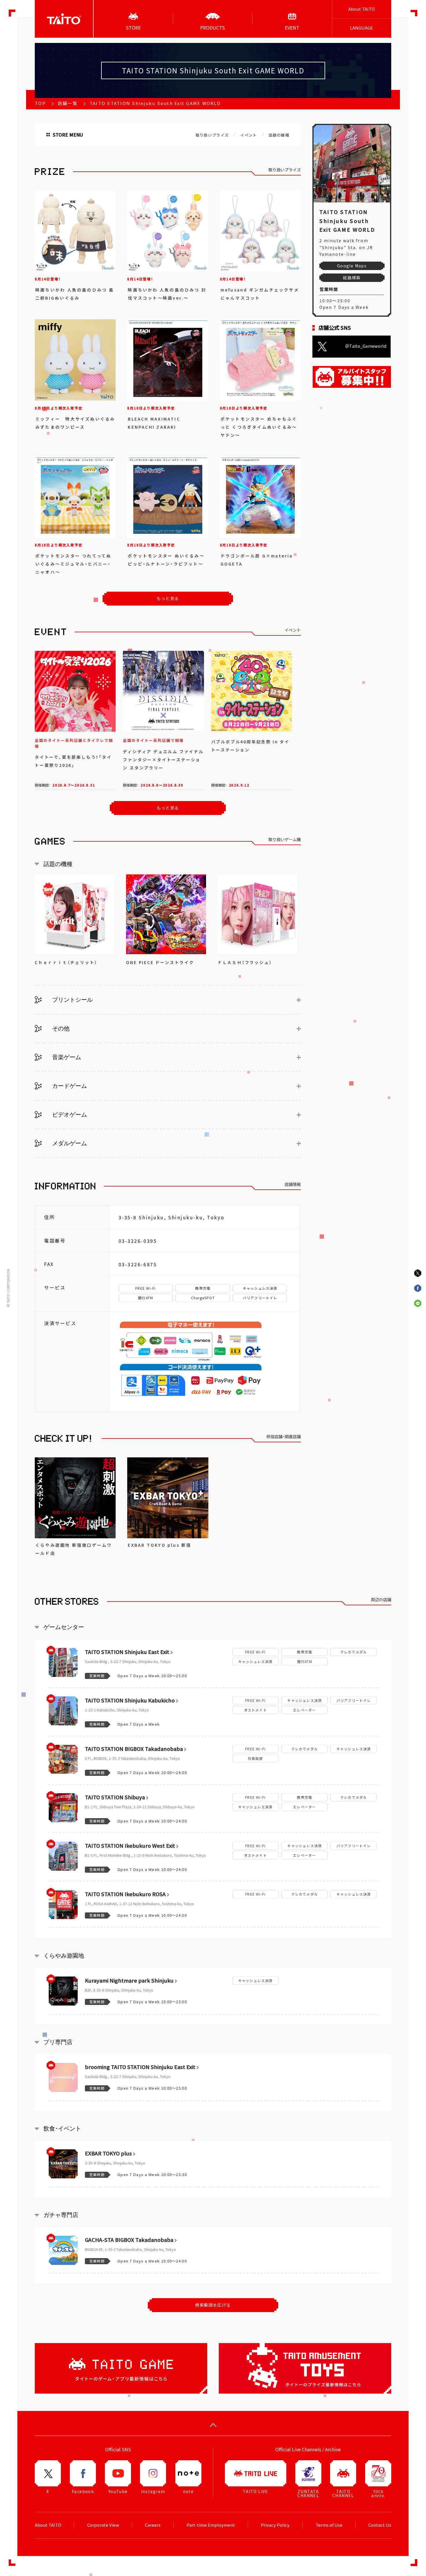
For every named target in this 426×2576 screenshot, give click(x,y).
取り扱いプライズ (212, 135)
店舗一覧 (68, 103)
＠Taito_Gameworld (366, 346)
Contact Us (380, 2525)
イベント (248, 135)
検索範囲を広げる (213, 2305)
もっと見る (168, 808)
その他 (60, 1028)
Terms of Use (329, 2525)
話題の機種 (279, 135)
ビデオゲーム (69, 1115)
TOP (40, 103)
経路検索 (352, 278)
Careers (153, 2525)
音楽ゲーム (66, 1057)
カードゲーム (69, 1086)
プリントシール (72, 1000)
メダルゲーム (69, 1143)
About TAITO (362, 9)
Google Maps (352, 266)
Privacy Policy (275, 2525)
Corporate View (103, 2525)
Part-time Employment (211, 2525)
